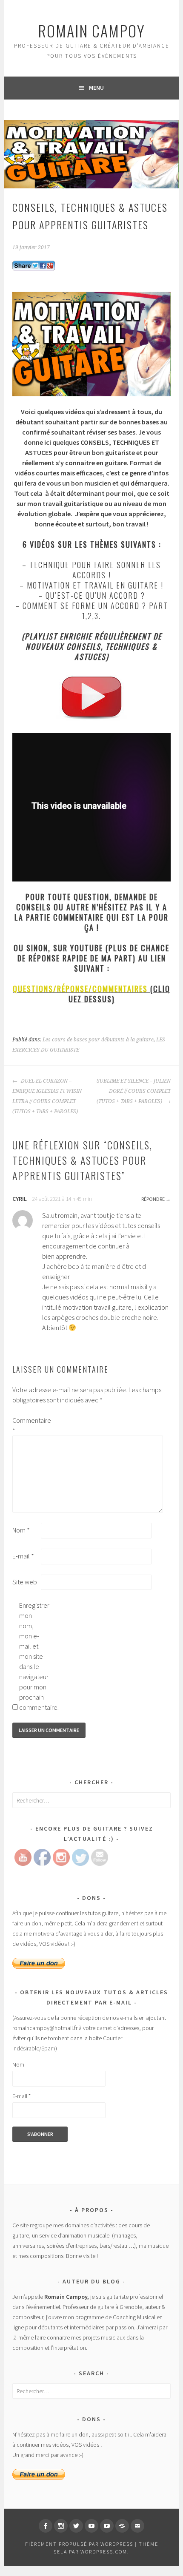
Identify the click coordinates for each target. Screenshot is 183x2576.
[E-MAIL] (137, 2526)
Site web (25, 1582)
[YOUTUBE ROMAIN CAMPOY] (91, 2526)
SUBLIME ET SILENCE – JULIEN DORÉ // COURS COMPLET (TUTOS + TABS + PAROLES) (133, 1091)
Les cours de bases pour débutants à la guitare (98, 1040)
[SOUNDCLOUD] (122, 2526)
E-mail (23, 1556)
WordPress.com (104, 2552)
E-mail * (21, 2096)
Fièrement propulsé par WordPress (79, 2544)
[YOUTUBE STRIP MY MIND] (107, 2526)
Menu (96, 88)
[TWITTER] (76, 2526)
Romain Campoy (91, 30)
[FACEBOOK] (46, 2526)
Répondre (153, 1199)
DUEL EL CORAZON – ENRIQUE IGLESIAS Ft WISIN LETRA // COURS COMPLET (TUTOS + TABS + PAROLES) (47, 1096)
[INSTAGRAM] (61, 2526)
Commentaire (26, 1425)
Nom (21, 1530)
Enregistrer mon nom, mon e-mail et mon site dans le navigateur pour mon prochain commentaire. (33, 1656)
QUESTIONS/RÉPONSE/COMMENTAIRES (80, 989)
